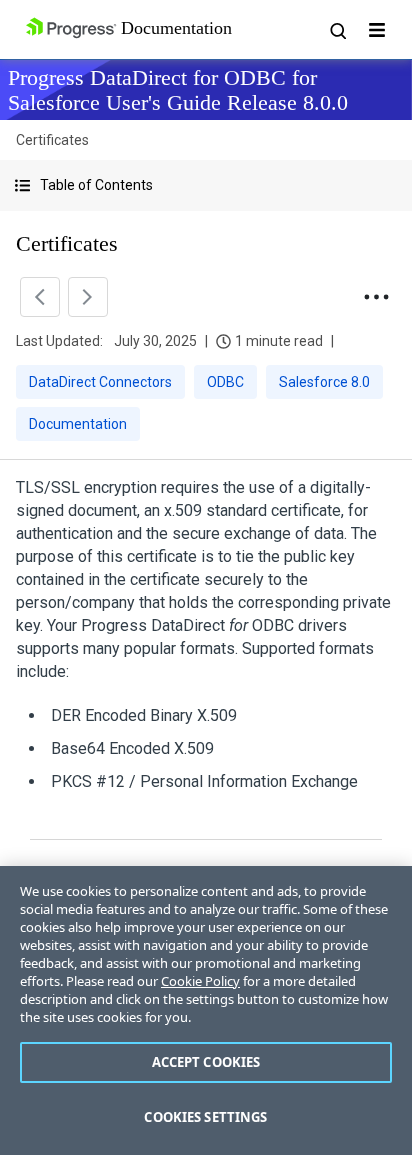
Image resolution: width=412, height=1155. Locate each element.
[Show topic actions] (376, 297)
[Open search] (337, 30)
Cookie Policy (200, 981)
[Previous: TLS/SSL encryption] (40, 297)
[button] (206, 185)
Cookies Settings (205, 1117)
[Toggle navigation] (377, 30)
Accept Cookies (206, 1062)
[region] (206, 1010)
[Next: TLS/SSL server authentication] (88, 297)
